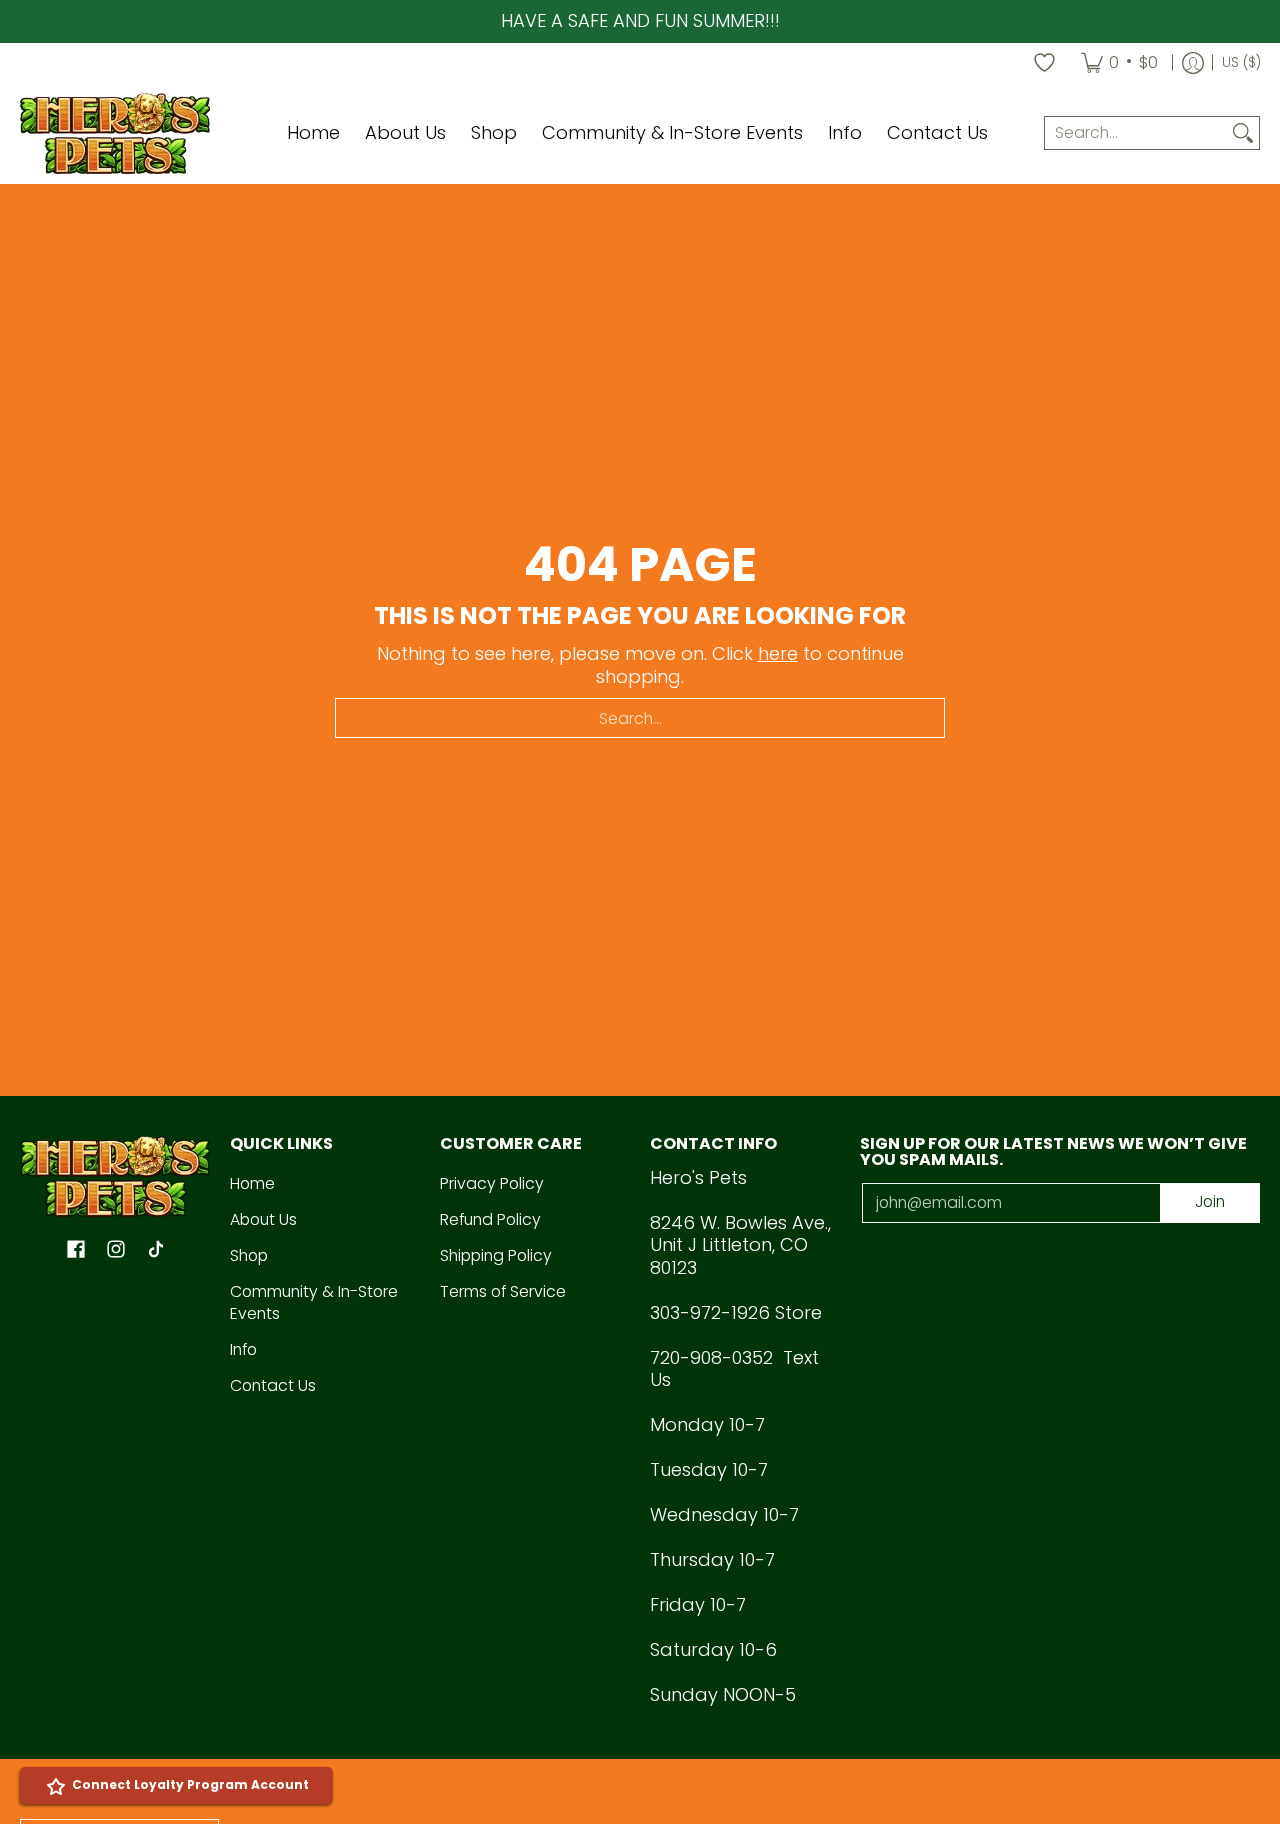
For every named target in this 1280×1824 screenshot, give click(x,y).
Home (252, 1183)
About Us (263, 1219)
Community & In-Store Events (314, 1303)
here (778, 653)
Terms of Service (503, 1291)
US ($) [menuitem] (1241, 62)
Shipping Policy (496, 1255)
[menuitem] (1119, 63)
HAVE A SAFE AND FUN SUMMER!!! (640, 20)
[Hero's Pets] (115, 133)
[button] (76, 1251)
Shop (249, 1255)
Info (243, 1349)
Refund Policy (490, 1219)
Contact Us (273, 1385)
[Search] (1243, 133)
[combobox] (1136, 133)
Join (1210, 1201)
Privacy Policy (492, 1183)
